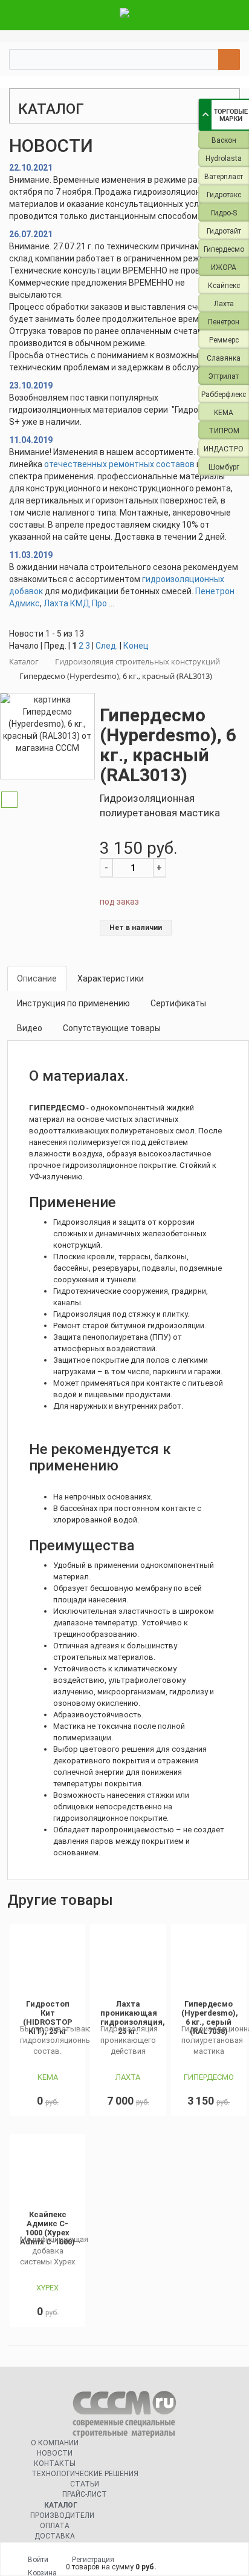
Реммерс (224, 340)
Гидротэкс (224, 195)
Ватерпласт (224, 177)
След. (107, 646)
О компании (55, 2443)
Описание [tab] (37, 978)
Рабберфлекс (224, 395)
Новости (55, 2453)
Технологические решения (85, 2474)
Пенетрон (224, 322)
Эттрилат (224, 376)
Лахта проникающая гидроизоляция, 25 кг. (133, 2017)
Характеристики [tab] (111, 978)
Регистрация (93, 2560)
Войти (38, 2560)
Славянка (224, 358)
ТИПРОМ (224, 431)
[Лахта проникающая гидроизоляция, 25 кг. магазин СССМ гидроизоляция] (128, 1962)
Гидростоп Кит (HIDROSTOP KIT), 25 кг (48, 2017)
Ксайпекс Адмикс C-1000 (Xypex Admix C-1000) (47, 2228)
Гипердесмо (224, 249)
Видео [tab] (30, 1028)
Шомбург (224, 467)
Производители (62, 2515)
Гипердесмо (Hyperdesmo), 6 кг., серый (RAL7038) (210, 2017)
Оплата (55, 2526)
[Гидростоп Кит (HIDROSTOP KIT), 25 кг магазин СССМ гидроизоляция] (47, 1962)
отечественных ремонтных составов (119, 464)
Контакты (55, 2463)
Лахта (224, 304)
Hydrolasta (224, 159)
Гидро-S (224, 213)
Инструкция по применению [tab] (73, 1003)
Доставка (55, 2536)
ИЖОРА (224, 267)
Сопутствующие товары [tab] (112, 1028)
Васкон (224, 140)
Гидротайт (224, 231)
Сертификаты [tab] (178, 1003)
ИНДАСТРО (224, 449)
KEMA (224, 413)
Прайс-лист (85, 2494)
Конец (136, 646)
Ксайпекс (224, 286)
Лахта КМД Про (75, 603)
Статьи (85, 2484)
